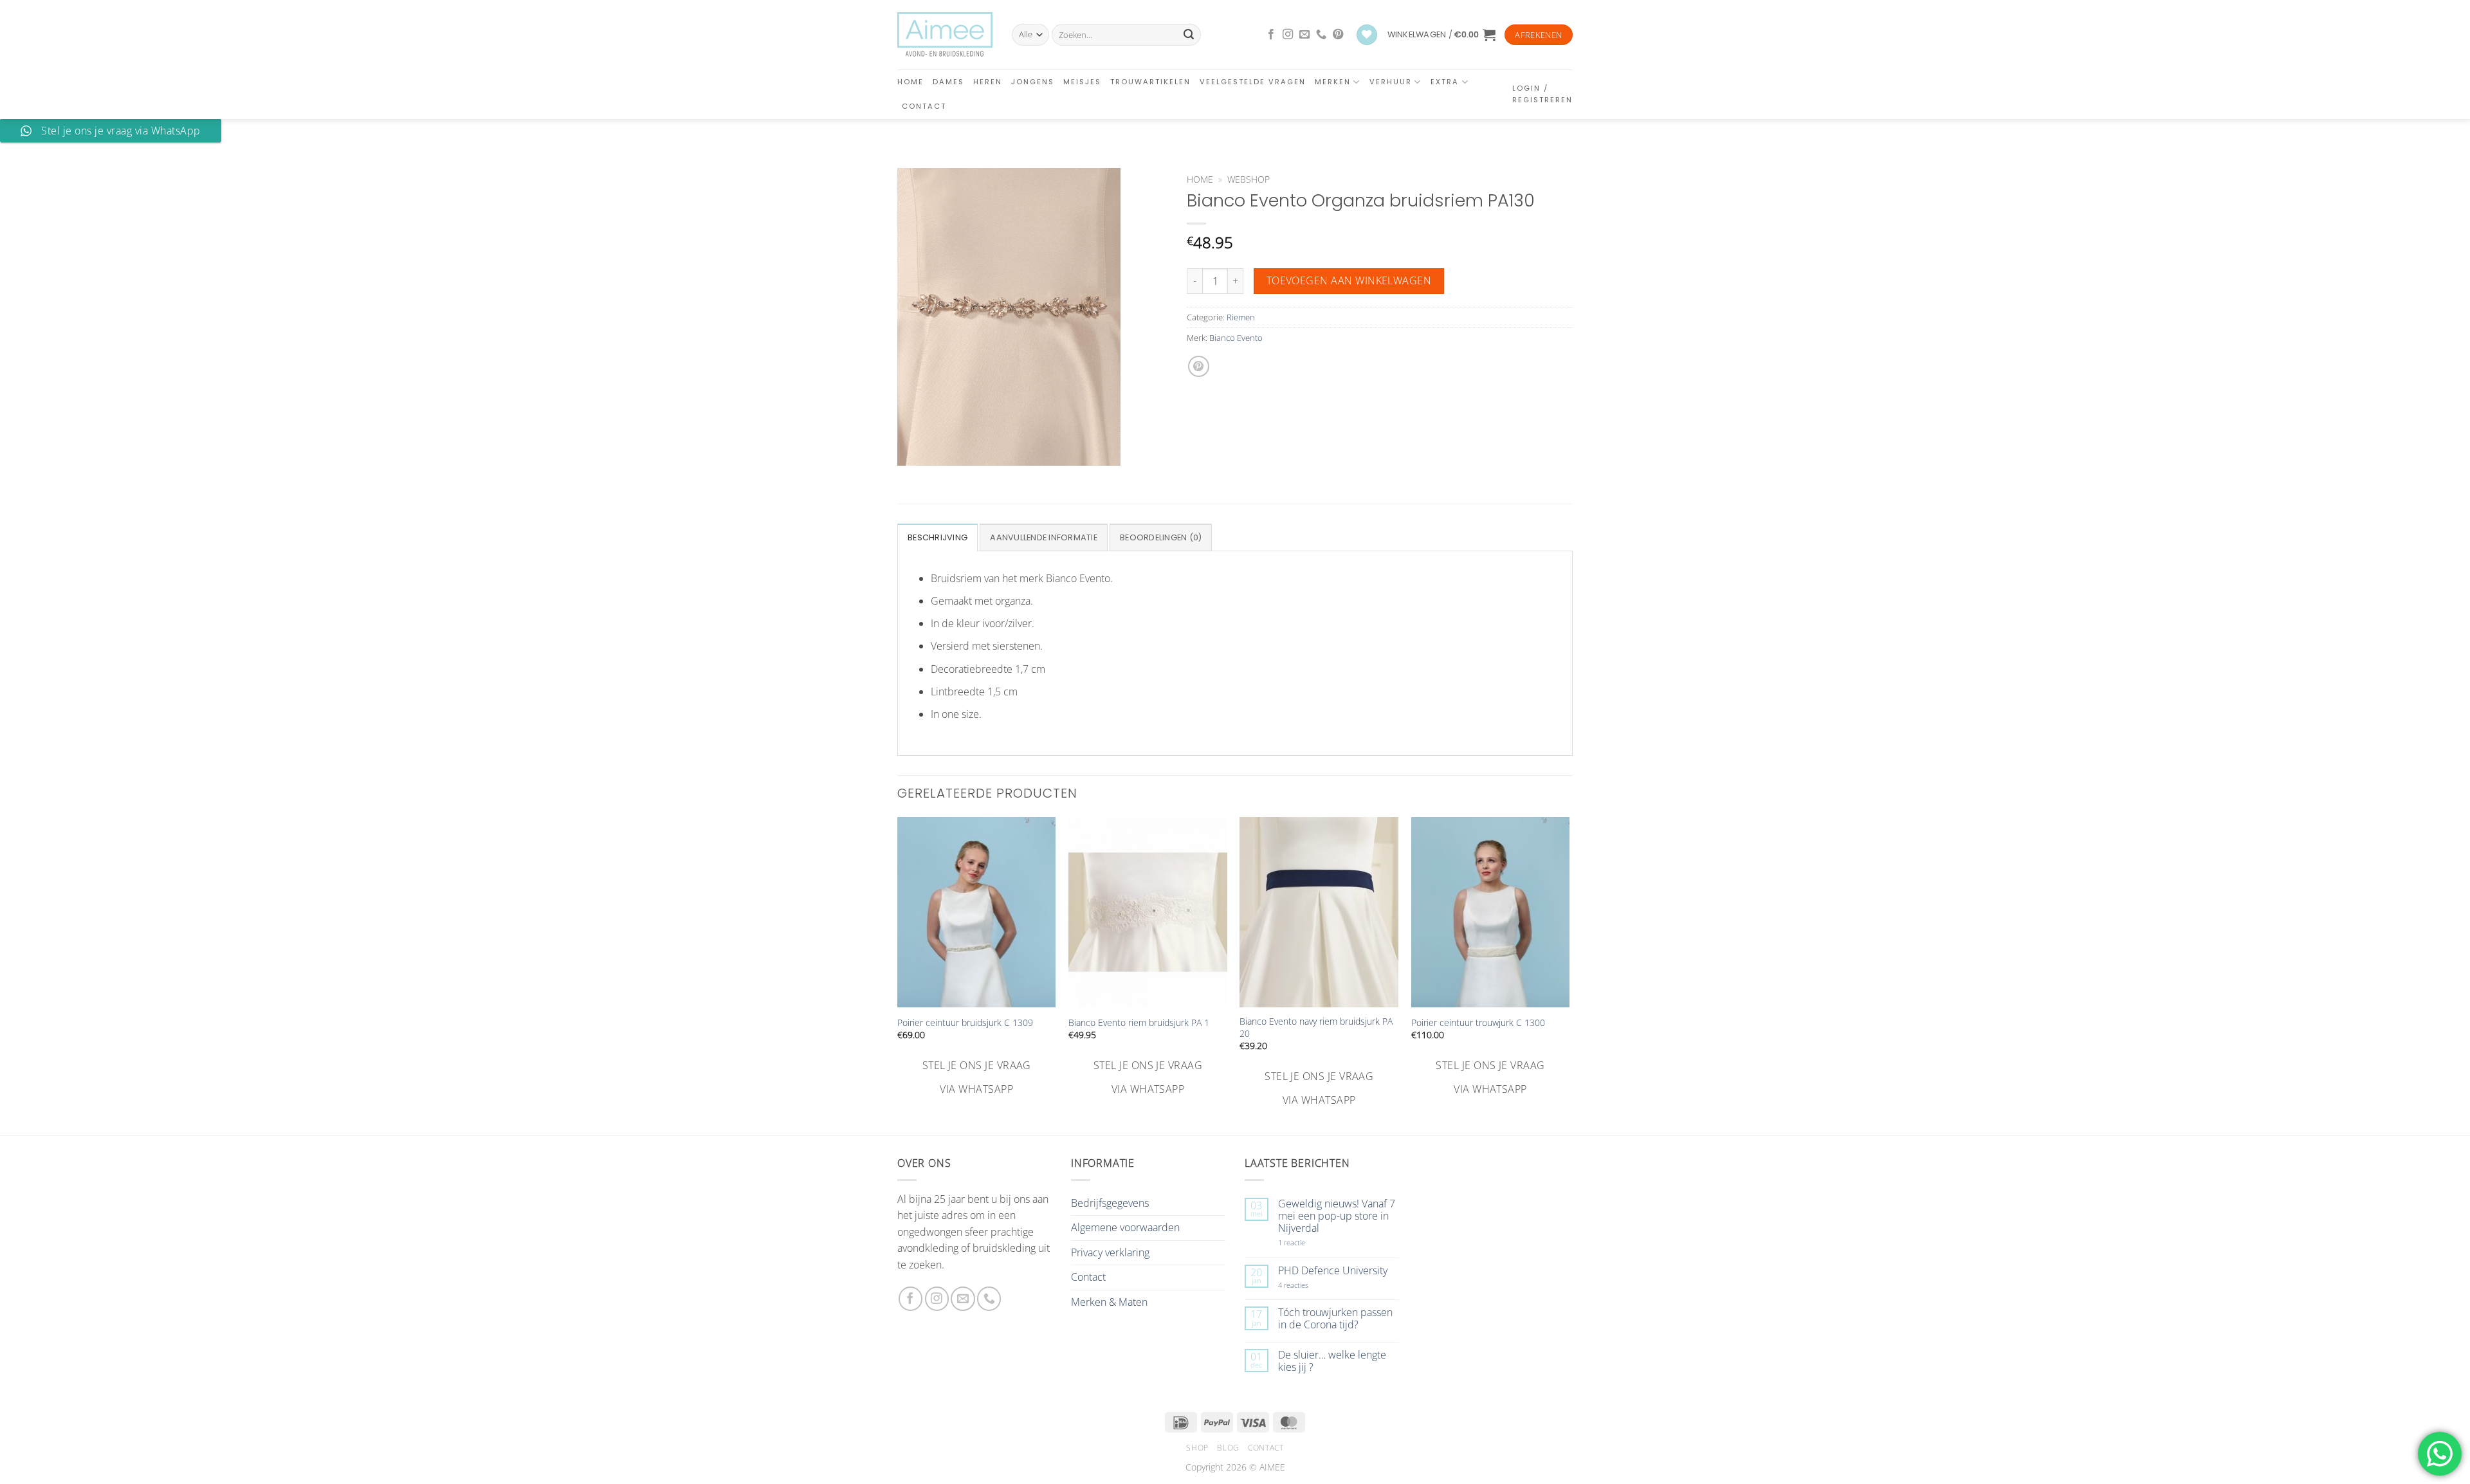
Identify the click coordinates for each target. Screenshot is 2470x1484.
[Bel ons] (1321, 35)
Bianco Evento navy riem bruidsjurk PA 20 (1316, 1028)
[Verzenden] (1189, 35)
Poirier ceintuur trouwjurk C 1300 (1478, 1023)
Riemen (1241, 317)
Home (910, 82)
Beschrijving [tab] (938, 537)
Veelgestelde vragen (1253, 82)
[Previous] (898, 963)
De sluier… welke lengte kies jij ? (1332, 1361)
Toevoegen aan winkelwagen (1349, 280)
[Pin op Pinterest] (1199, 366)
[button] (1441, 35)
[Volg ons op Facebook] (1271, 35)
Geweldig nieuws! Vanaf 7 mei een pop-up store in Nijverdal (1337, 1216)
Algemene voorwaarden (1125, 1227)
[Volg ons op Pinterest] (1338, 35)
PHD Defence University (1333, 1271)
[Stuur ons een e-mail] (1304, 35)
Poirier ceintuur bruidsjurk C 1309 (965, 1023)
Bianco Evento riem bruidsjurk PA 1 (1139, 1023)
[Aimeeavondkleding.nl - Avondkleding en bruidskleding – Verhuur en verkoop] (945, 35)
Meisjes (1082, 82)
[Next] (1569, 963)
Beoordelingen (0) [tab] (1161, 537)
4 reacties (1308, 1285)
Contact (924, 106)
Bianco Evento (1236, 338)
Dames (948, 82)
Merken (1333, 82)
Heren (988, 82)
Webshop (1249, 179)
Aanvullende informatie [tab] (1044, 537)
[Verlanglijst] (1367, 35)
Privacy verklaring (1110, 1252)
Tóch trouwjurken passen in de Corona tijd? (1335, 1319)
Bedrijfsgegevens (1110, 1203)
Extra (1445, 82)
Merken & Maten (1109, 1302)
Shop (1197, 1448)
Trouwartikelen (1150, 82)
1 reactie (1306, 1242)
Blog (1228, 1448)
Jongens (1033, 82)
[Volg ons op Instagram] (1288, 35)
